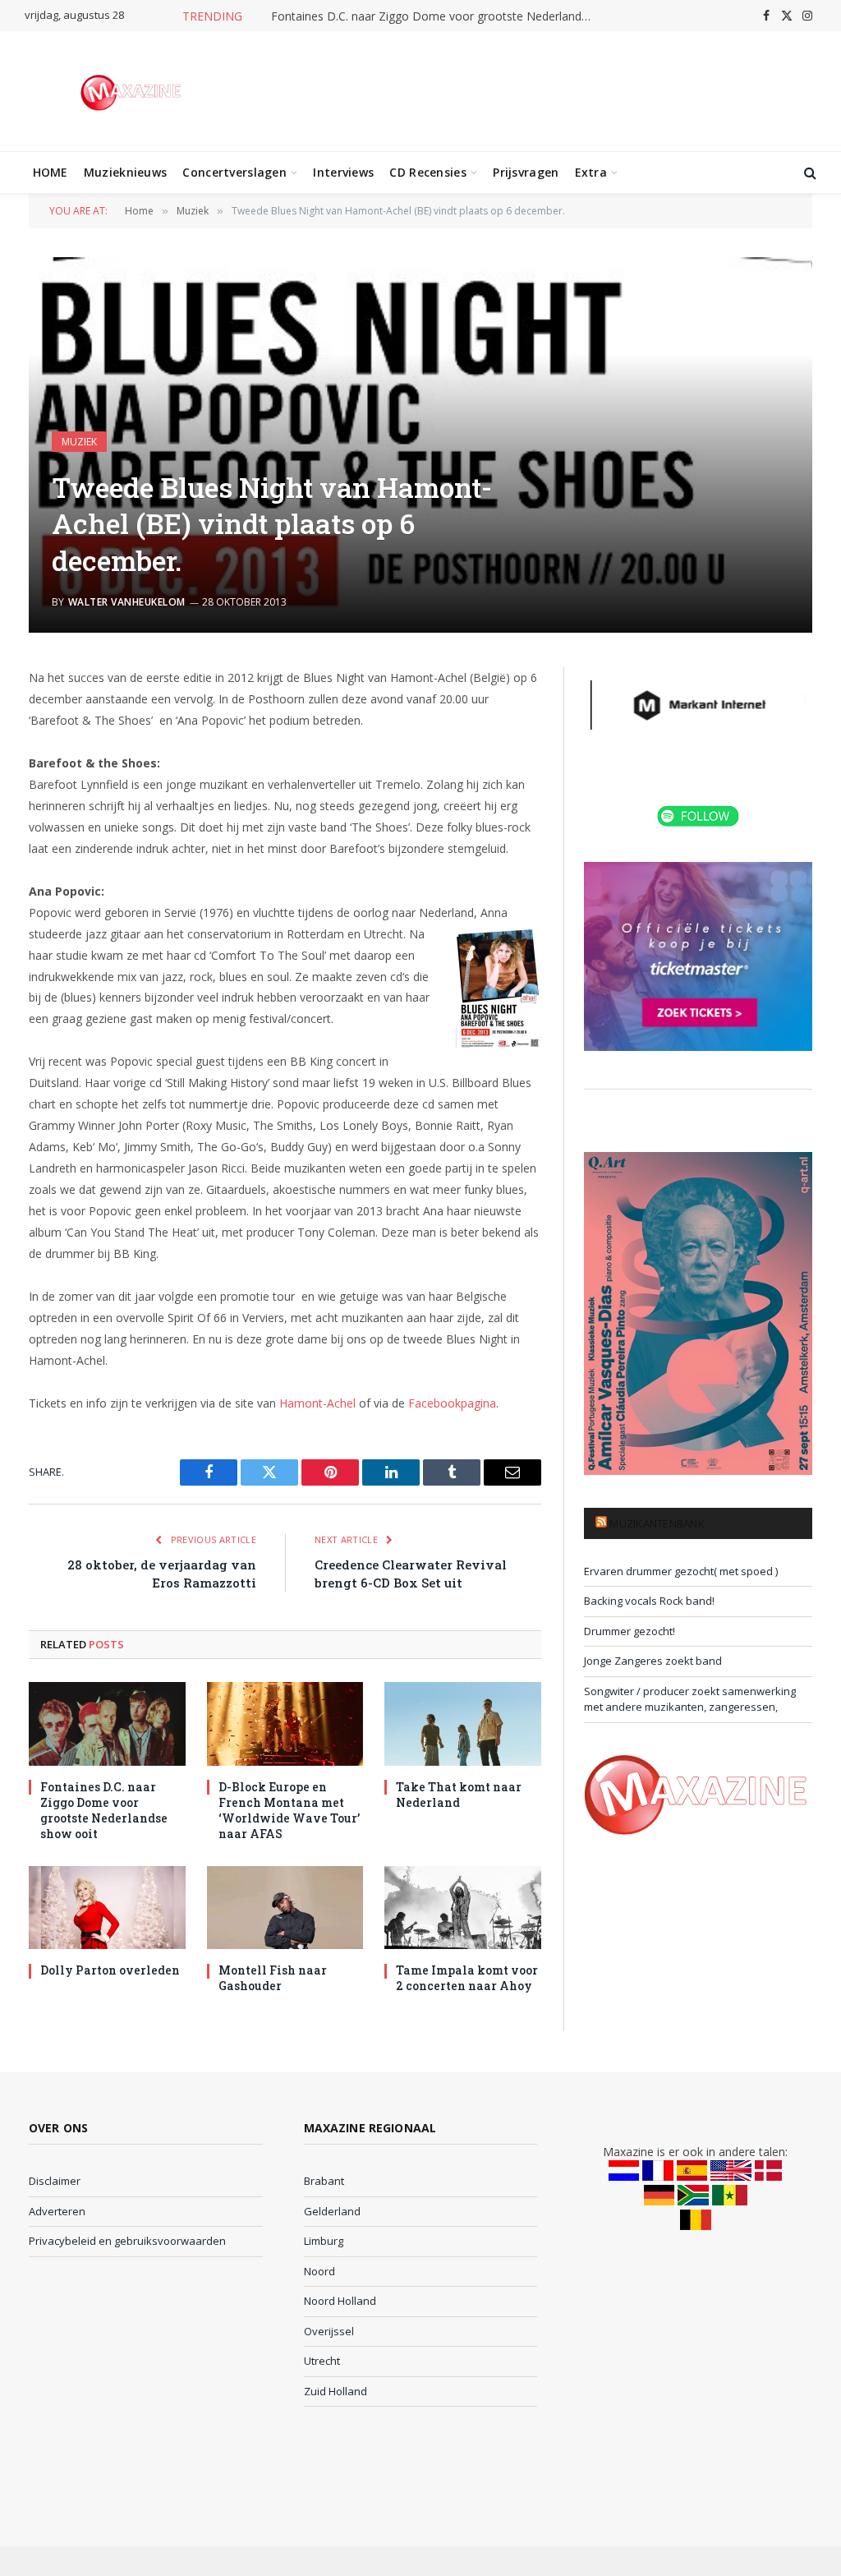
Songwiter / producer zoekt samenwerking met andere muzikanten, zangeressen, (690, 1699)
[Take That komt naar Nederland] (463, 1723)
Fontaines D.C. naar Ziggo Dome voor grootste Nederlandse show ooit (435, 16)
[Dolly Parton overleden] (107, 1908)
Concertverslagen (234, 172)
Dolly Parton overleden (110, 1970)
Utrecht (322, 2361)
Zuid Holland (335, 2391)
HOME (51, 172)
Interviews (343, 172)
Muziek (79, 442)
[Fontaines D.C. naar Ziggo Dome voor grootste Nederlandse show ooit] (107, 1723)
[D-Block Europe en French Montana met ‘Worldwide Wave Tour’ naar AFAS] (285, 1723)
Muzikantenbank (657, 1523)
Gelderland (332, 2211)
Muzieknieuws (125, 172)
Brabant (324, 2181)
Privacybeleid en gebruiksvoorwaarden (127, 2241)
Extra (591, 172)
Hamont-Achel (317, 1403)
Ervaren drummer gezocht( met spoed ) (681, 1571)
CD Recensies (427, 172)
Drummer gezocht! (630, 1631)
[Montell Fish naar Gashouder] (285, 1908)
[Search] (809, 173)
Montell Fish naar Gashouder (273, 1978)
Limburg (324, 2241)
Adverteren (57, 2211)
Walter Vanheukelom (127, 602)
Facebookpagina (452, 1403)
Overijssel (329, 2331)
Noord (319, 2271)
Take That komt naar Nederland (459, 1795)
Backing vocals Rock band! (649, 1601)
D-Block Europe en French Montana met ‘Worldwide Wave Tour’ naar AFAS (289, 1810)
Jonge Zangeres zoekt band (653, 1661)
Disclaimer (55, 2181)
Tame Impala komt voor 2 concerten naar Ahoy (467, 1978)
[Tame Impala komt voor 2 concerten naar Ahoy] (463, 1908)
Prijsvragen (526, 172)
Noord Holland (340, 2301)
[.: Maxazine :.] (133, 91)
